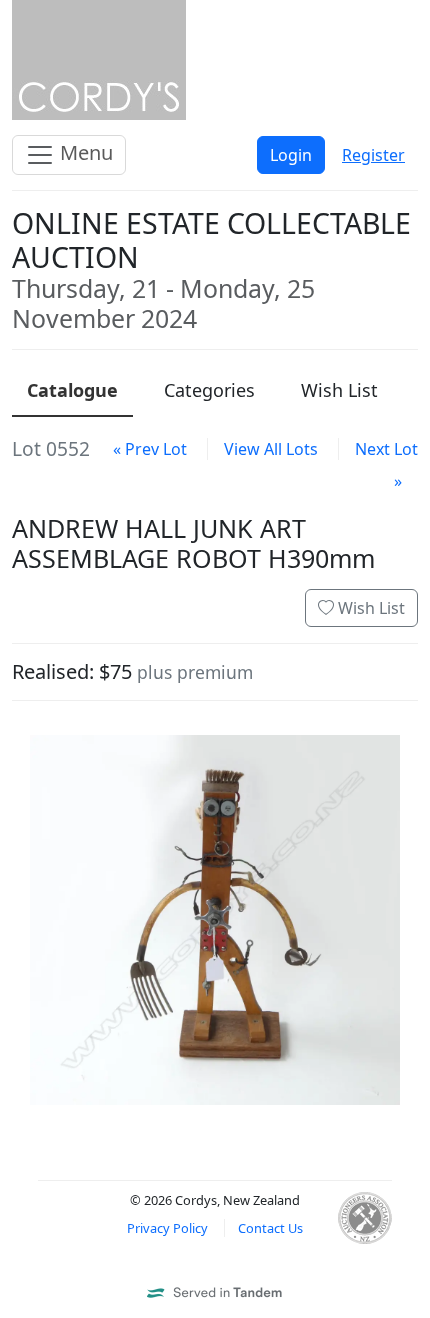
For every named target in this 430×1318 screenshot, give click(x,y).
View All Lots (271, 449)
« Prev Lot (150, 449)
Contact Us (270, 1228)
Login (291, 155)
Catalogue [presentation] (72, 390)
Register (373, 155)
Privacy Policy (167, 1228)
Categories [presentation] (209, 390)
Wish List (369, 608)
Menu (84, 152)
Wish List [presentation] (339, 390)
